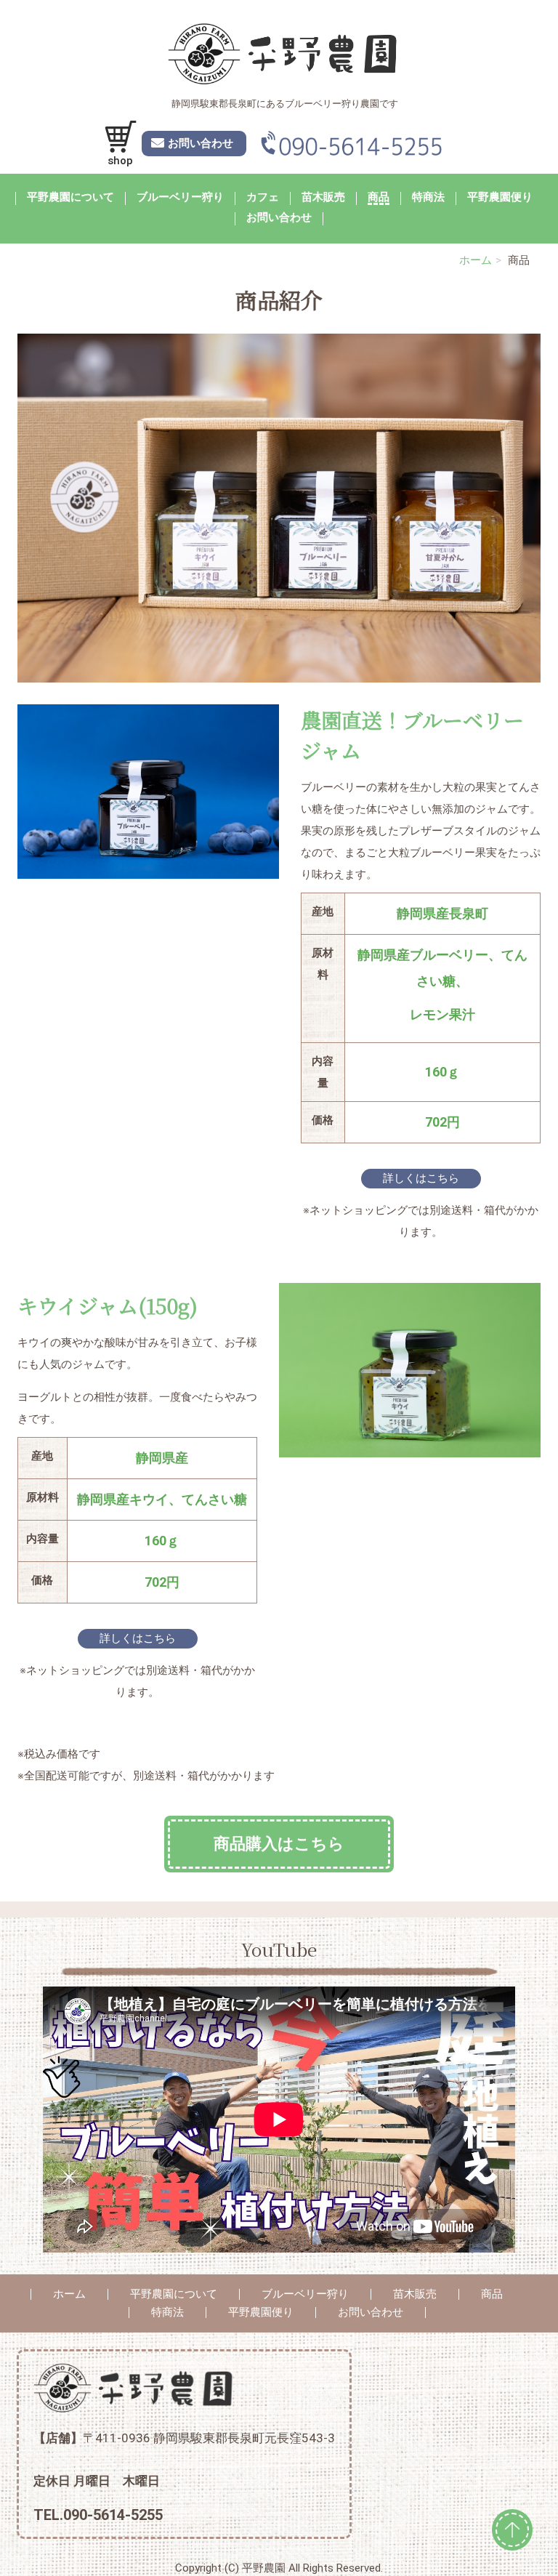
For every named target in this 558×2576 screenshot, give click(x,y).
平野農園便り (500, 198)
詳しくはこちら (421, 1178)
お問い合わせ (279, 218)
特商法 (428, 198)
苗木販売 (323, 198)
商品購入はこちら (279, 1844)
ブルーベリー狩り (180, 198)
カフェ (263, 198)
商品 (379, 198)
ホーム (476, 260)
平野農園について (70, 198)
